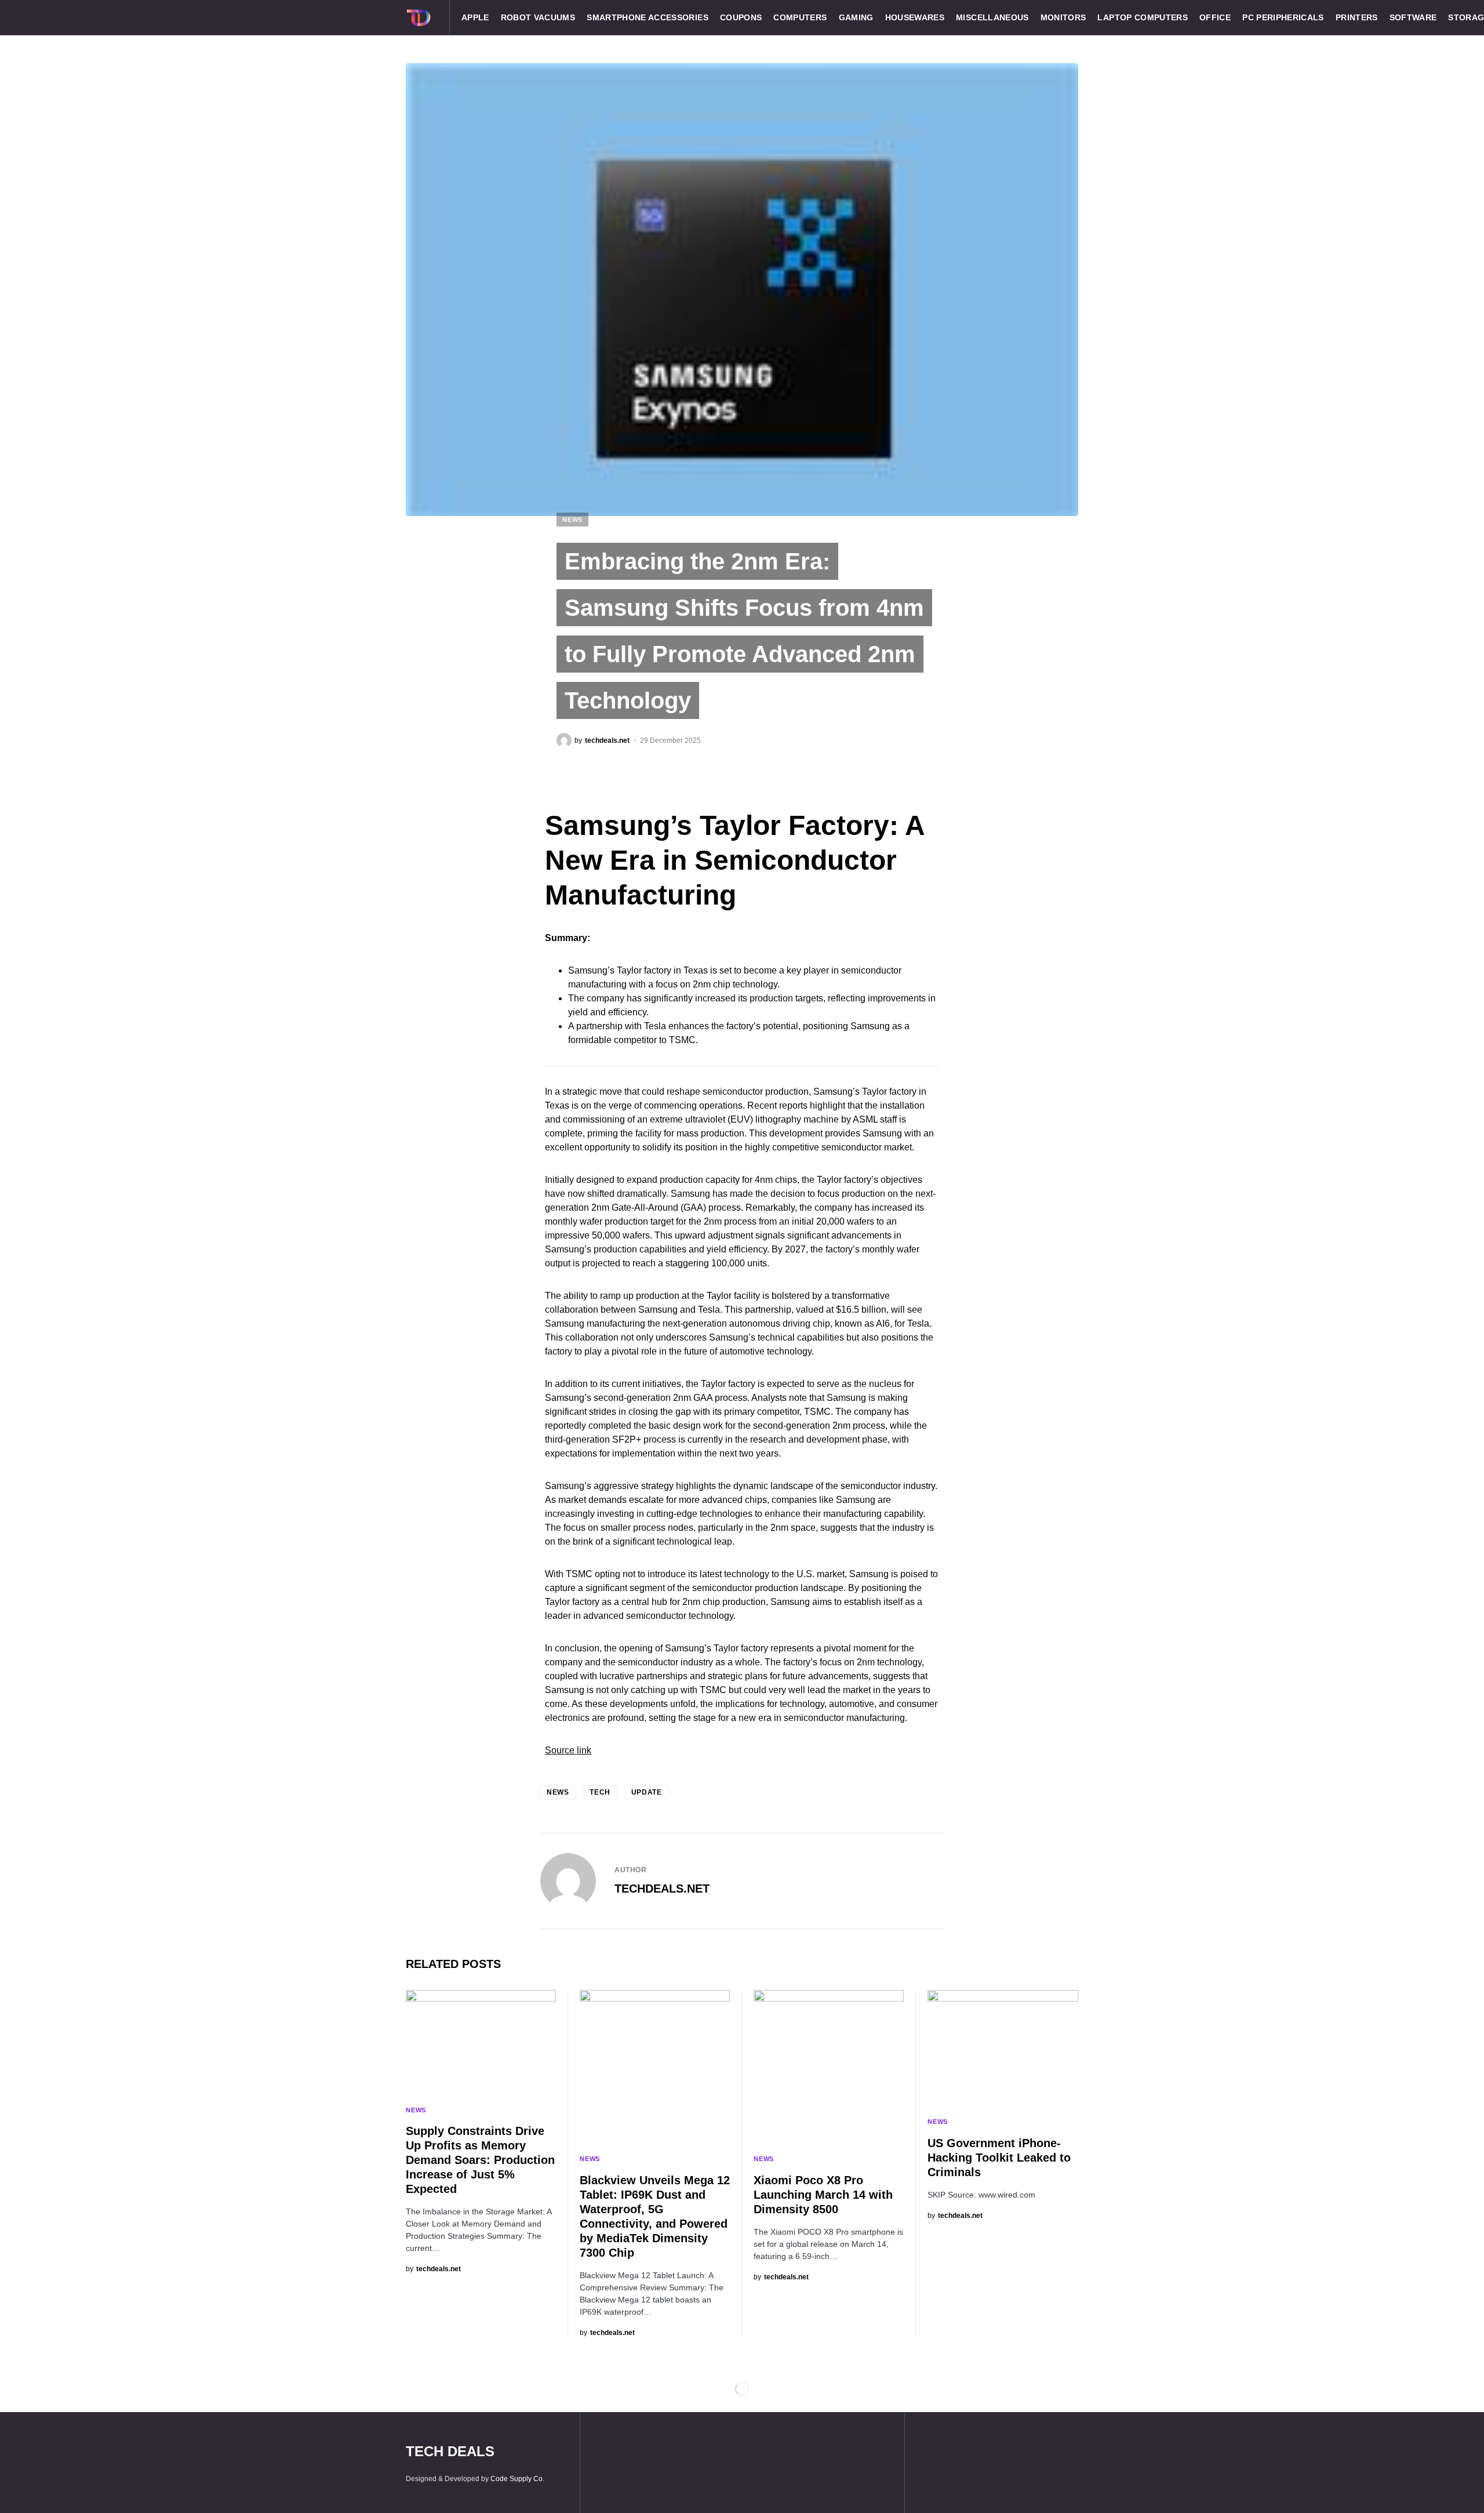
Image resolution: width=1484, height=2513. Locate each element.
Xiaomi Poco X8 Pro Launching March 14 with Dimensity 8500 (823, 2195)
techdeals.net (662, 1889)
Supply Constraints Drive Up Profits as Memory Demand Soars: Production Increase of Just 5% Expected (480, 2160)
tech (600, 1792)
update (647, 1792)
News (572, 520)
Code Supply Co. (517, 2479)
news (558, 1792)
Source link (568, 1750)
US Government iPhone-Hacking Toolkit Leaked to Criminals (999, 2158)
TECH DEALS (450, 2451)
